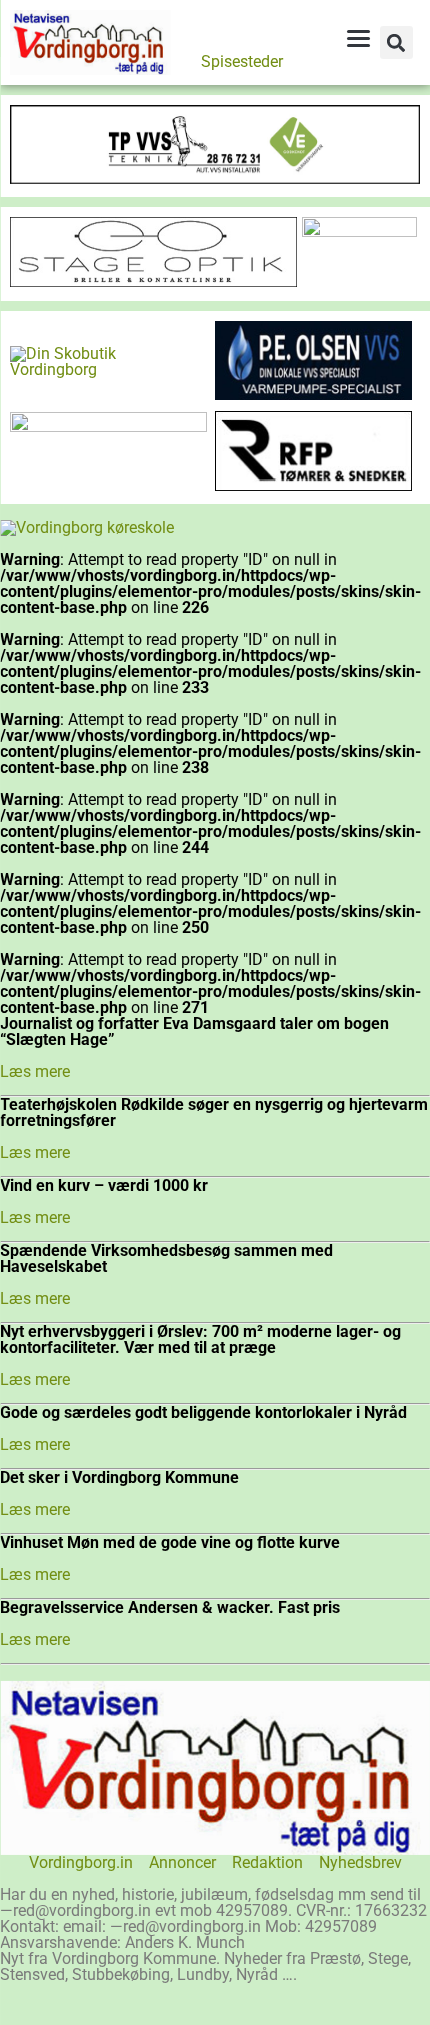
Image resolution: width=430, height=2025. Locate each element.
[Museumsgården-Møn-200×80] (108, 426)
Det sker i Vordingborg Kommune (119, 1477)
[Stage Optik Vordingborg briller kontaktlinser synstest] (153, 281)
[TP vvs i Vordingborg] (215, 178)
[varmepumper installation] (313, 394)
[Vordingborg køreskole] (87, 527)
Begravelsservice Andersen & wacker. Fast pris (170, 1607)
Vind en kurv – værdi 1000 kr (104, 1185)
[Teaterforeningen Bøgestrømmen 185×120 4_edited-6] (359, 231)
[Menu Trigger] (358, 38)
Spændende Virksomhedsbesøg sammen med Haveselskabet (166, 1258)
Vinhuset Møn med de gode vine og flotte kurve (170, 1542)
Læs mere (35, 1071)
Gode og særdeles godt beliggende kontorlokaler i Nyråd (203, 1412)
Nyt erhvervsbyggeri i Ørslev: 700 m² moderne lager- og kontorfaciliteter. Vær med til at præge (200, 1339)
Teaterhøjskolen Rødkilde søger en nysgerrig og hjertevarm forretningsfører (214, 1112)
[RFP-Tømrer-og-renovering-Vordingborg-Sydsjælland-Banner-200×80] (313, 485)
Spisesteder (242, 61)
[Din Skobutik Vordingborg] (108, 369)
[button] (396, 42)
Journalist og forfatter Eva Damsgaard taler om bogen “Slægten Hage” (194, 1031)
